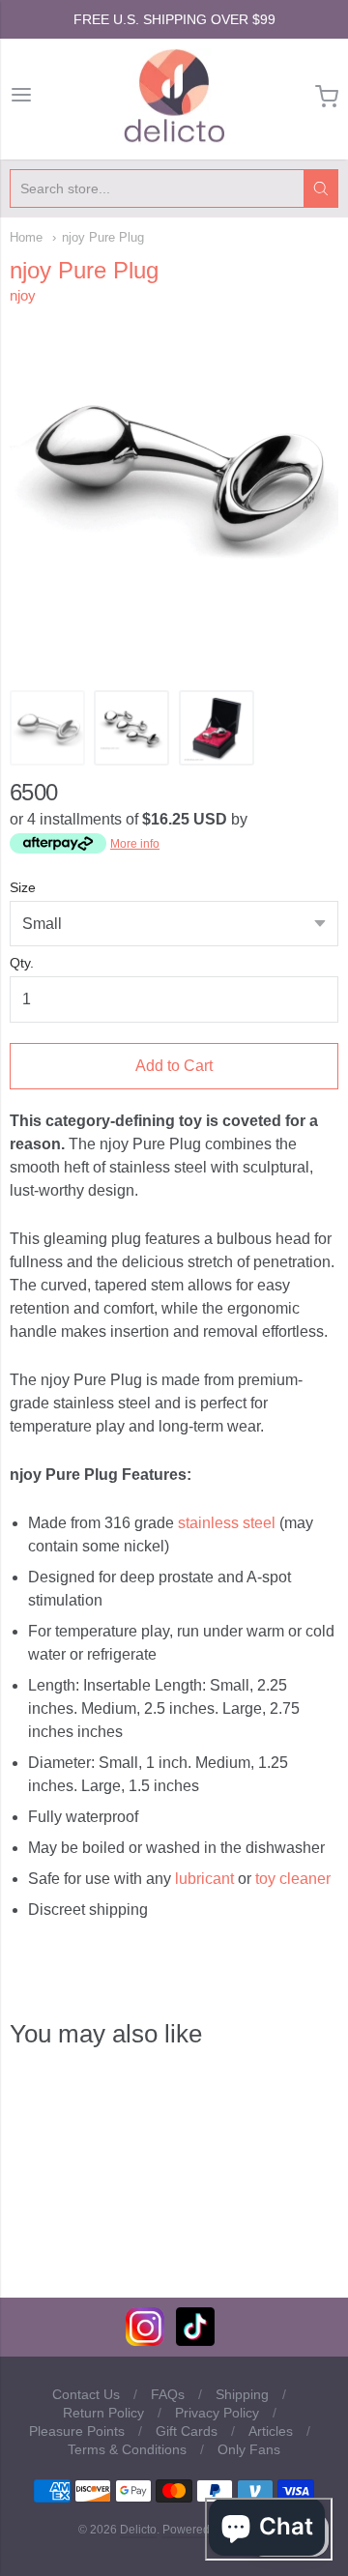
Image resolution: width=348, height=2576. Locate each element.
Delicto (138, 2530)
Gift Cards (187, 2431)
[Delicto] (174, 97)
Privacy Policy (217, 2413)
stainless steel (227, 1523)
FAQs (168, 2394)
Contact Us (86, 2394)
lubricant (204, 1879)
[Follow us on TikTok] (195, 2341)
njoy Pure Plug (103, 237)
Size (23, 888)
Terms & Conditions (127, 2449)
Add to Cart (174, 1066)
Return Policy (103, 2413)
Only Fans (249, 2449)
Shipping (242, 2394)
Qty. (22, 963)
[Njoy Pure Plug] (47, 728)
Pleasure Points (77, 2431)
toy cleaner (293, 1879)
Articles (271, 2431)
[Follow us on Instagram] (145, 2341)
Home (26, 237)
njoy (23, 295)
